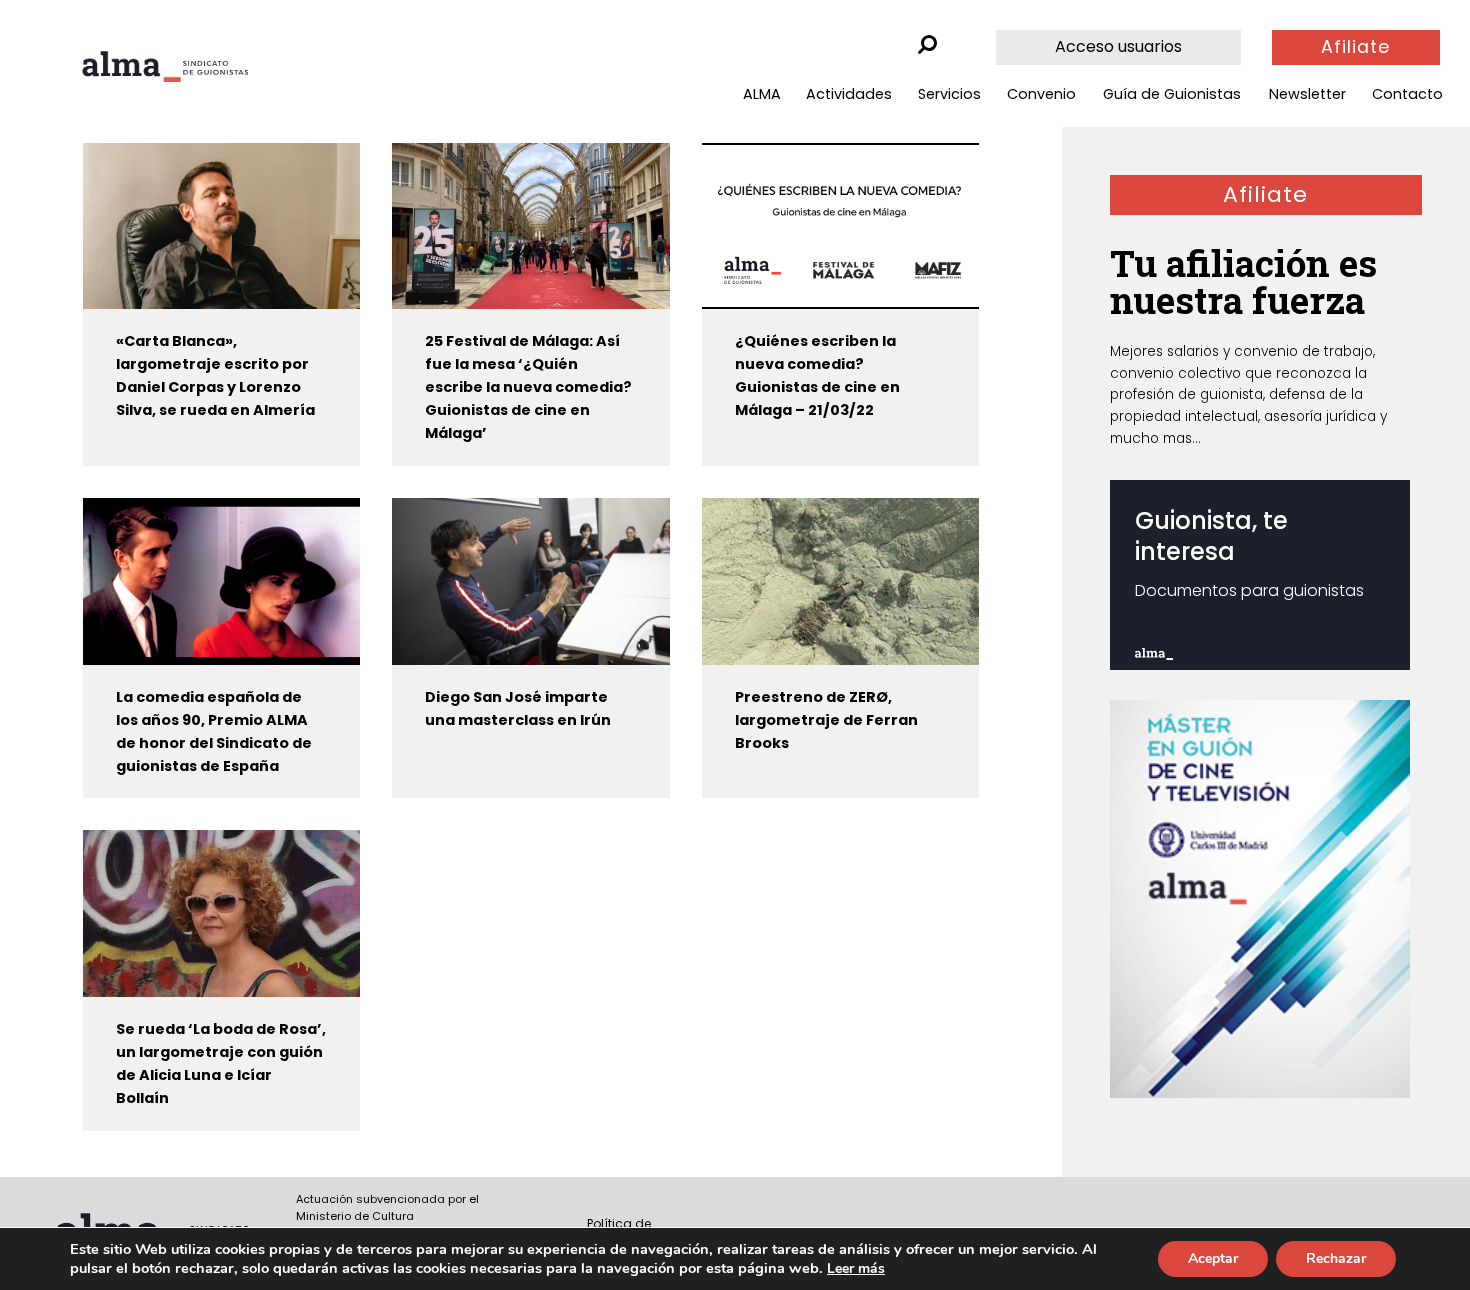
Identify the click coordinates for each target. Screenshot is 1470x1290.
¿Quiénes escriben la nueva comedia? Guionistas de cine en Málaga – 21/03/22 (817, 375)
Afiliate (1355, 47)
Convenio (1041, 94)
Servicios (949, 94)
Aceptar (1213, 1258)
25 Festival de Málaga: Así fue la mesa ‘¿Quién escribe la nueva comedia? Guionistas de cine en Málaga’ (528, 387)
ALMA (762, 94)
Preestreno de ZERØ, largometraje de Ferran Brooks (826, 720)
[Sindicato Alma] (165, 66)
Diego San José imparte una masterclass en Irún (518, 708)
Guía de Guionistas (1172, 94)
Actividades (849, 94)
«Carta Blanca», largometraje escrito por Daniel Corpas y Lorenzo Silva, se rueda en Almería (215, 375)
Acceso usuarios (1118, 46)
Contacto (1407, 94)
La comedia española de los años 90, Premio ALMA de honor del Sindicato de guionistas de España (214, 731)
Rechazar (1336, 1258)
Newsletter (1307, 94)
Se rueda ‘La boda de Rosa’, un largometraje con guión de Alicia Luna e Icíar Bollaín (221, 1063)
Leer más (856, 1268)
